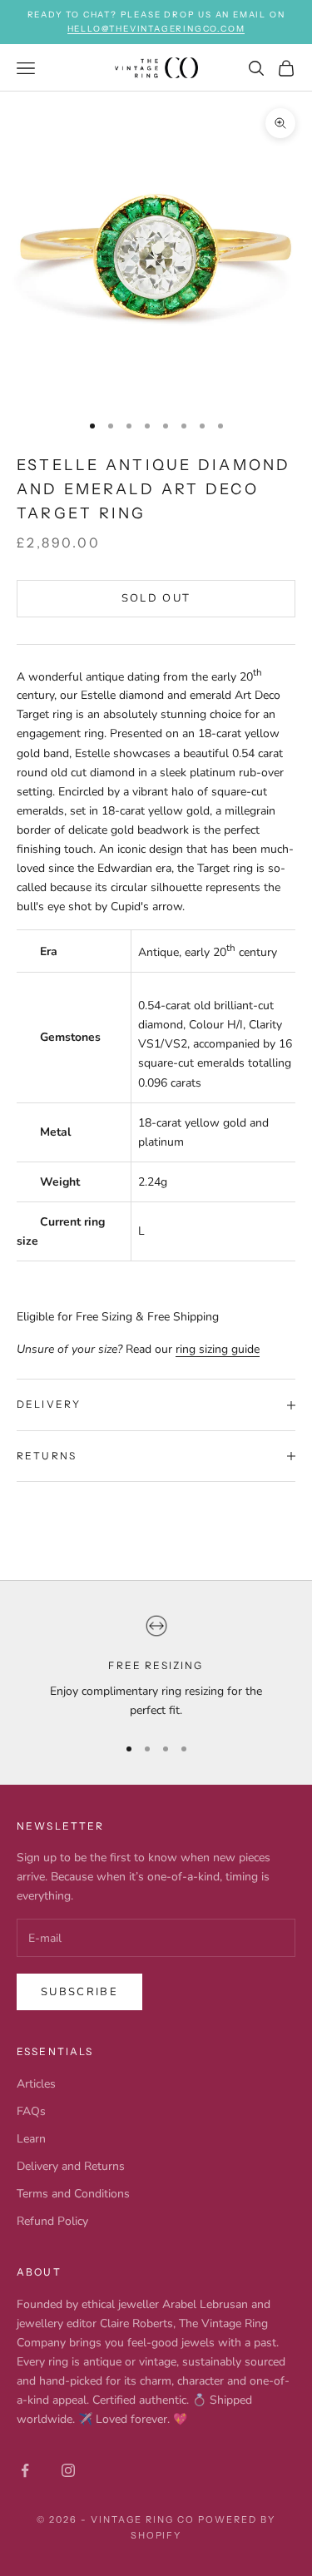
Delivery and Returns (71, 2166)
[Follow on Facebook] (25, 2470)
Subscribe (79, 1992)
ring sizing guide (218, 1349)
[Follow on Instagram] (68, 2470)
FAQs (31, 2111)
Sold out (156, 598)
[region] (156, 1667)
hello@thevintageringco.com (156, 29)
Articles (36, 2084)
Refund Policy (52, 2221)
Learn (31, 2139)
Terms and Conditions (73, 2194)
